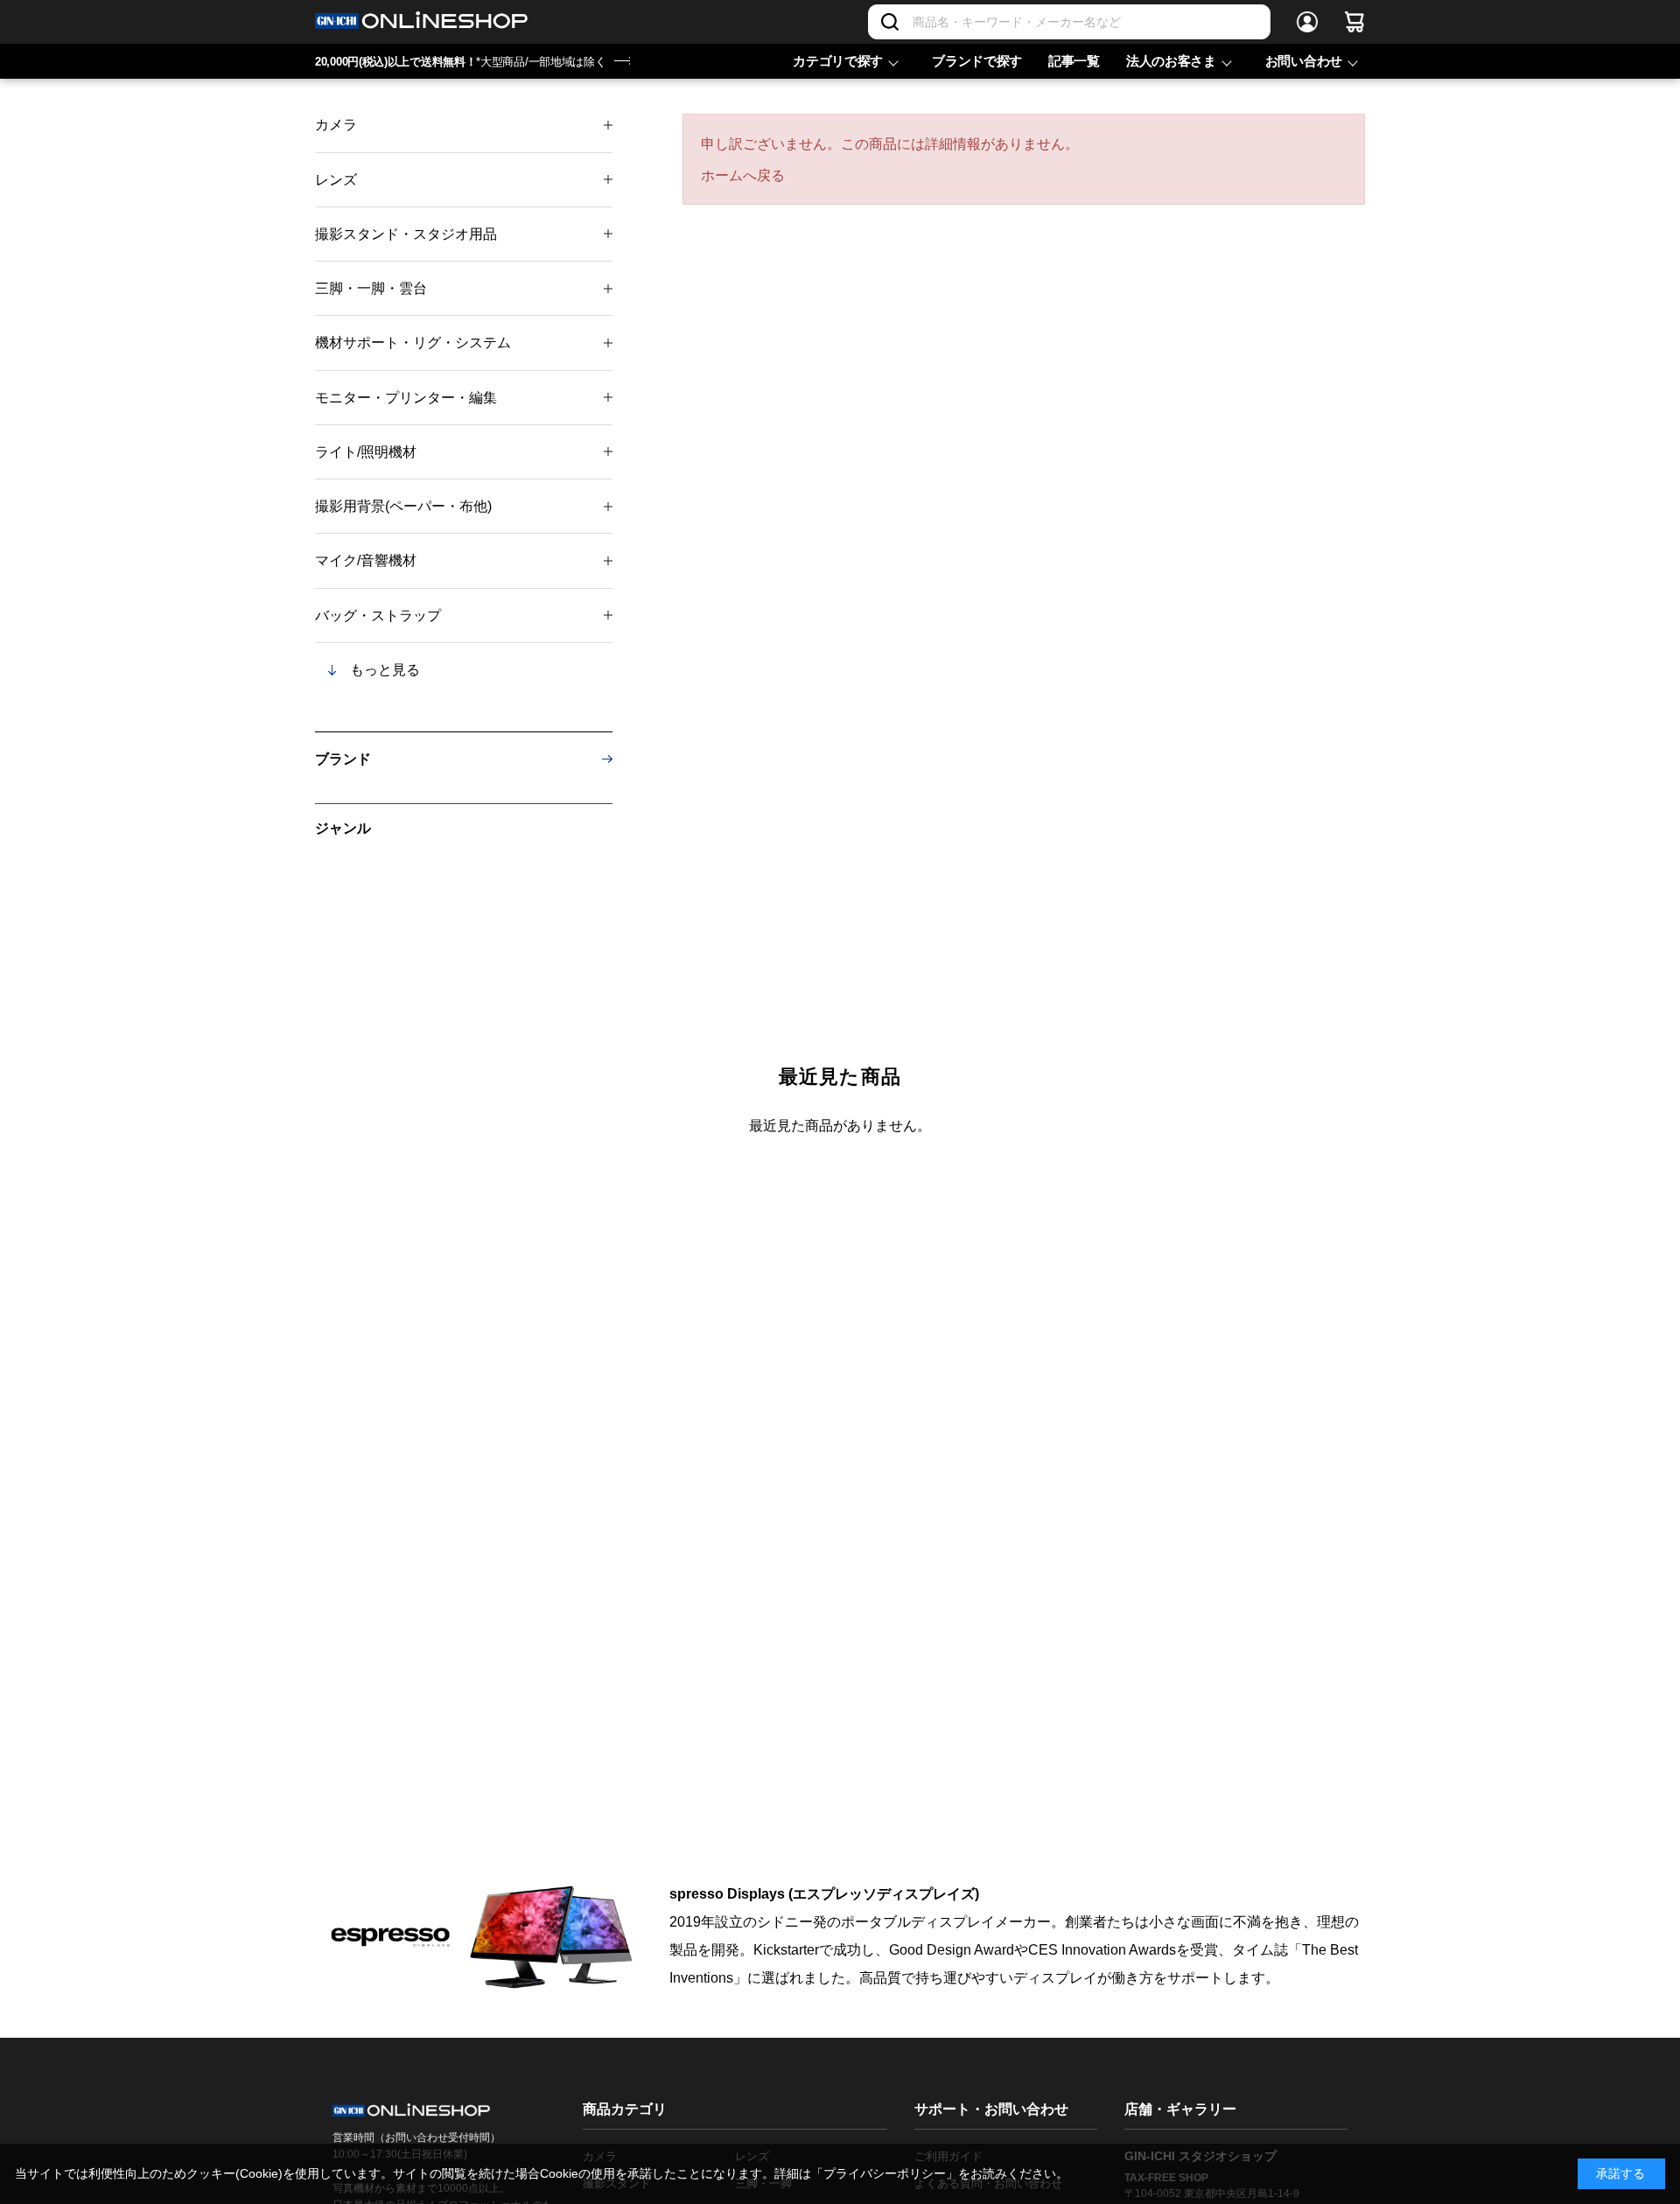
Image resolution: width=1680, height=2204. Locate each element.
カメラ (336, 125)
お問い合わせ (1304, 61)
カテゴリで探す (838, 61)
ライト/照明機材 (366, 452)
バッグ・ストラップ (378, 616)
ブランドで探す (977, 61)
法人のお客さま (1171, 61)
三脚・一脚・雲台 (371, 288)
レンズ (336, 180)
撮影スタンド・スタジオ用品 (406, 234)
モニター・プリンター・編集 (406, 398)
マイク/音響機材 (366, 560)
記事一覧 (1074, 61)
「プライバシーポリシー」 (885, 2173)
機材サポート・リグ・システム (413, 343)
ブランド (343, 759)
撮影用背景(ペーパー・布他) (403, 506)
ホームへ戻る (743, 175)
